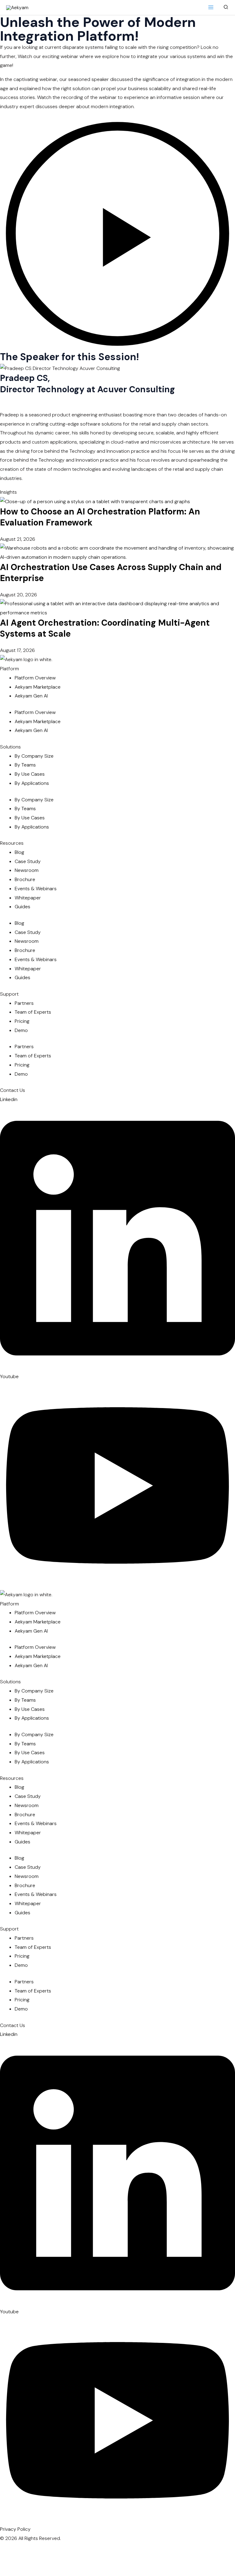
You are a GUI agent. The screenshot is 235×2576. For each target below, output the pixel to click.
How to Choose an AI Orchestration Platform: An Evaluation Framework (100, 517)
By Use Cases (30, 774)
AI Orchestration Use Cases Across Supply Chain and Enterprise (111, 573)
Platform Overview (35, 678)
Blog (19, 852)
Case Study (28, 861)
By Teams (25, 765)
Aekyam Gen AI (31, 696)
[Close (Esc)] (31, 2560)
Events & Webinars (36, 889)
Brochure (25, 879)
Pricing (22, 1021)
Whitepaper (28, 898)
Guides (22, 907)
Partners (24, 1003)
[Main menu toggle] (211, 7)
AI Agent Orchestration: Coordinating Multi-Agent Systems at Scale (105, 628)
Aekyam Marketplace (38, 687)
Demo (21, 1030)
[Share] (155, 2549)
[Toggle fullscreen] (93, 2549)
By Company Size (34, 756)
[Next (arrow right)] (93, 2571)
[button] (226, 7)
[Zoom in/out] (31, 2549)
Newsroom (27, 870)
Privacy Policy (15, 2529)
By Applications (32, 783)
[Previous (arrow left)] (31, 2571)
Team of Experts (33, 1012)
